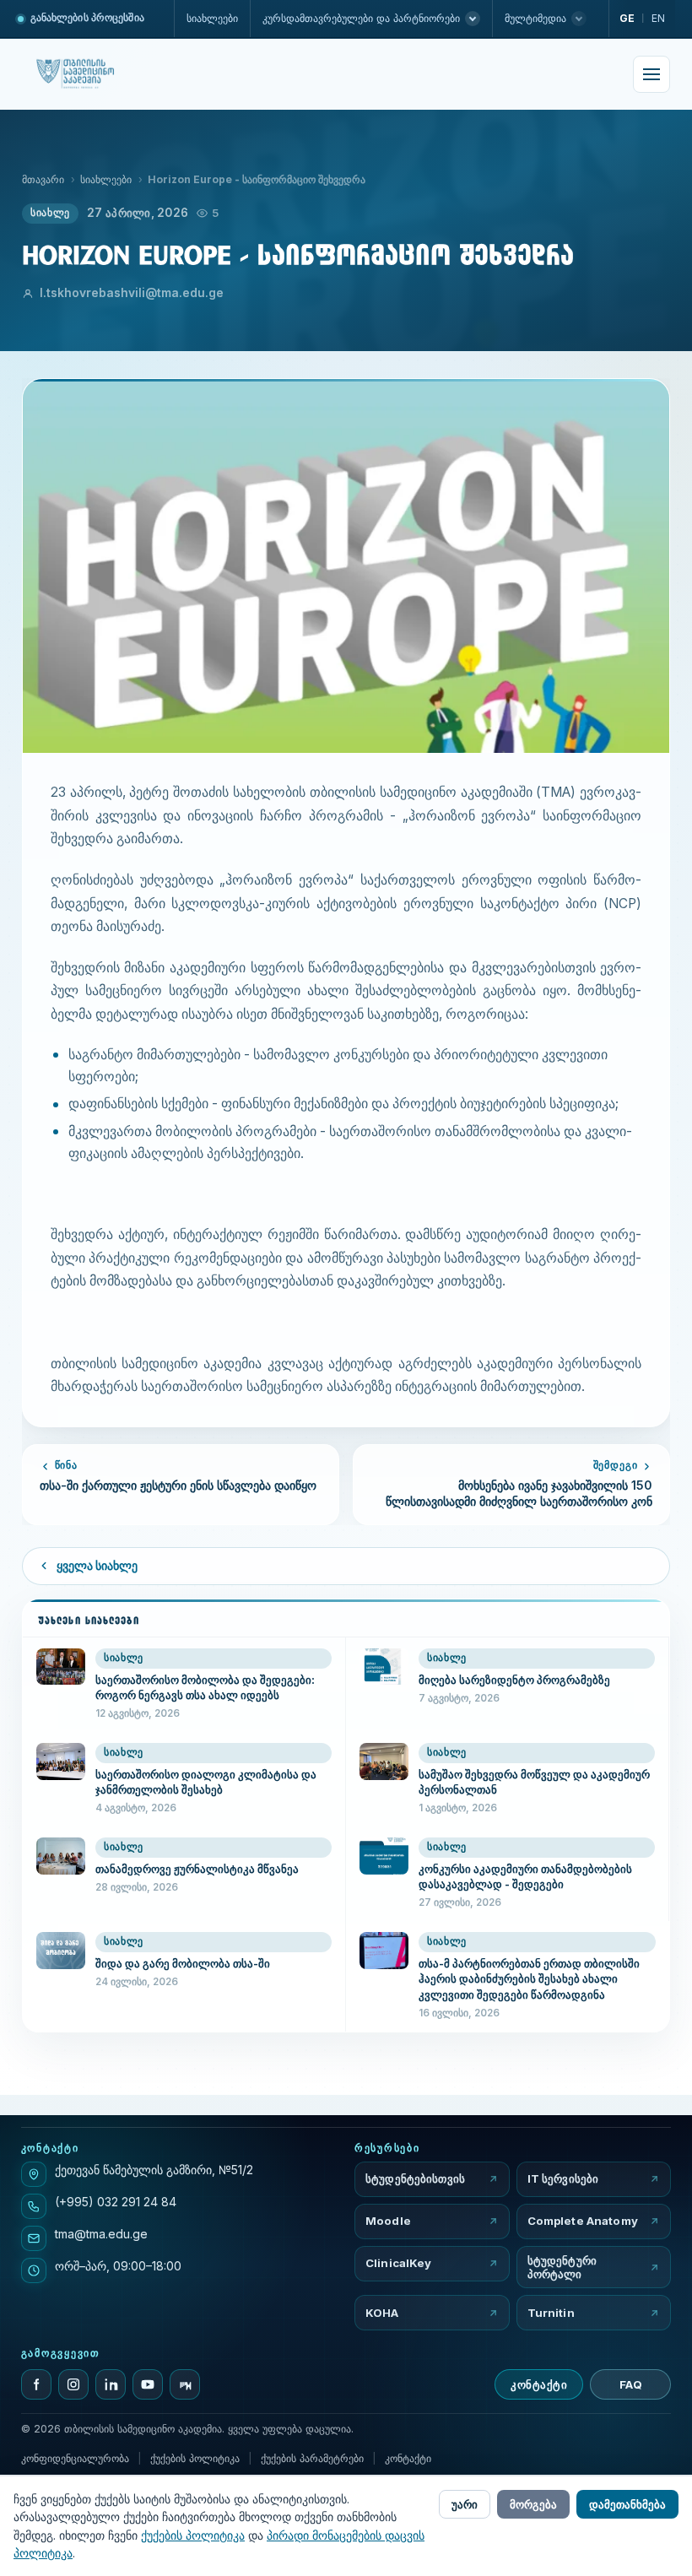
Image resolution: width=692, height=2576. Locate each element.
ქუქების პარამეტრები (312, 2458)
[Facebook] (36, 2384)
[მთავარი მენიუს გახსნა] (651, 74)
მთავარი (43, 179)
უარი (465, 2504)
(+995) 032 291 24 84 (116, 2202)
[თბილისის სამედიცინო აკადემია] (93, 74)
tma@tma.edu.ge (101, 2234)
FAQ (631, 2384)
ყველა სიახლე (97, 1566)
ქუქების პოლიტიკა (195, 2458)
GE (627, 18)
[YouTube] (148, 2384)
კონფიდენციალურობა (75, 2458)
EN (658, 18)
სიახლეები (212, 18)
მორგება (533, 2504)
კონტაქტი (539, 2384)
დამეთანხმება (627, 2504)
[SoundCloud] (185, 2384)
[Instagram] (73, 2384)
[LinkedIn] (111, 2384)
